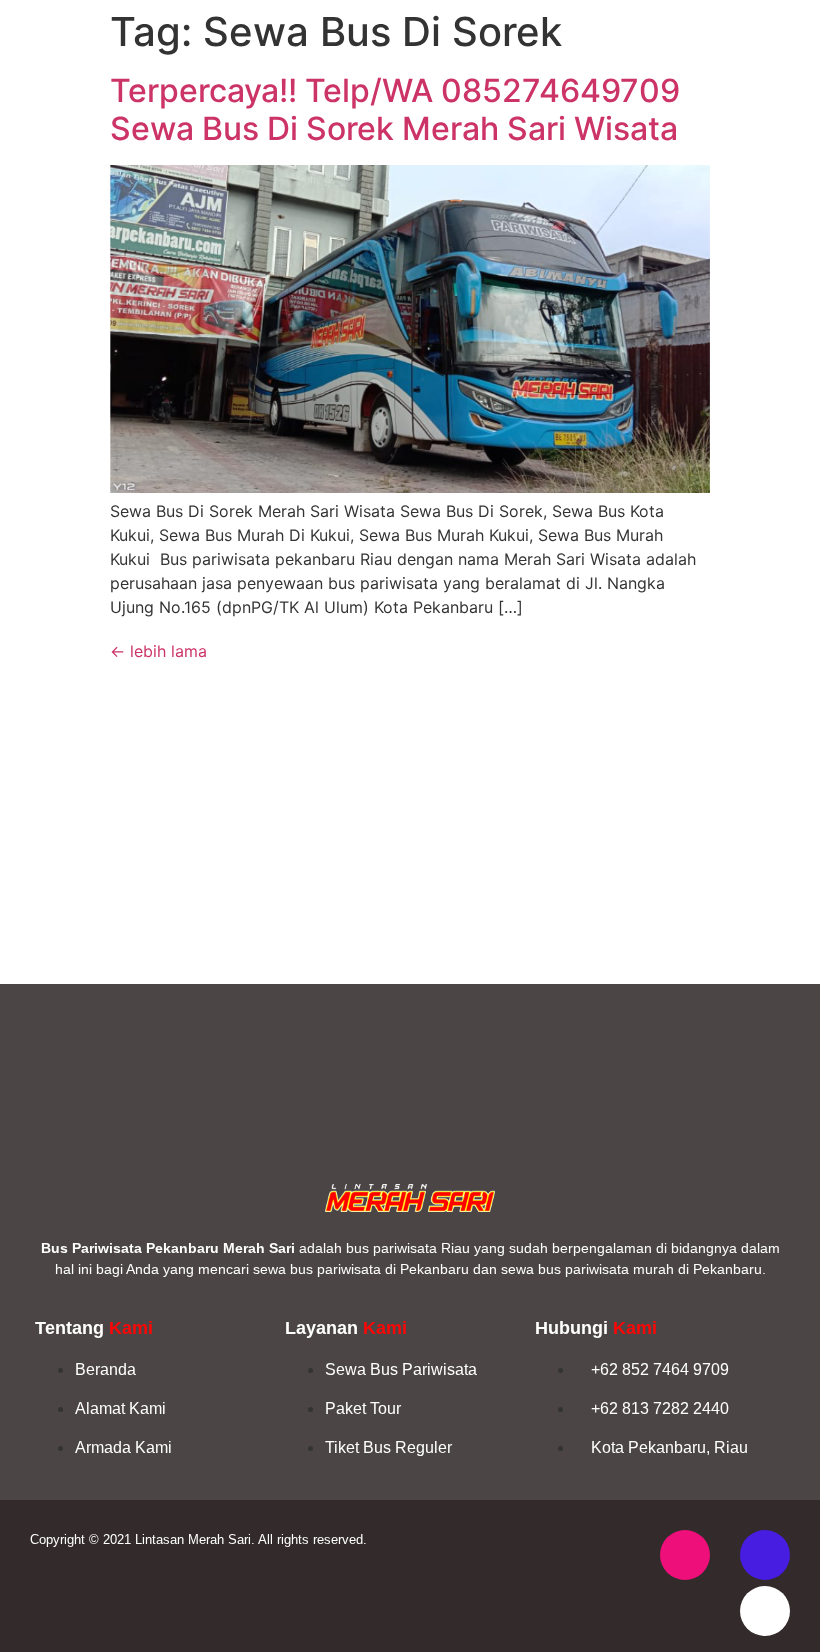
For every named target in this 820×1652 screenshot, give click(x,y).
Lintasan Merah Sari (193, 1539)
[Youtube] (765, 1611)
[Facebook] (765, 1555)
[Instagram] (685, 1555)
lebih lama (158, 651)
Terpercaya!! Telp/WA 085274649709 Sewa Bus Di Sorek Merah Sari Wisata (395, 109)
